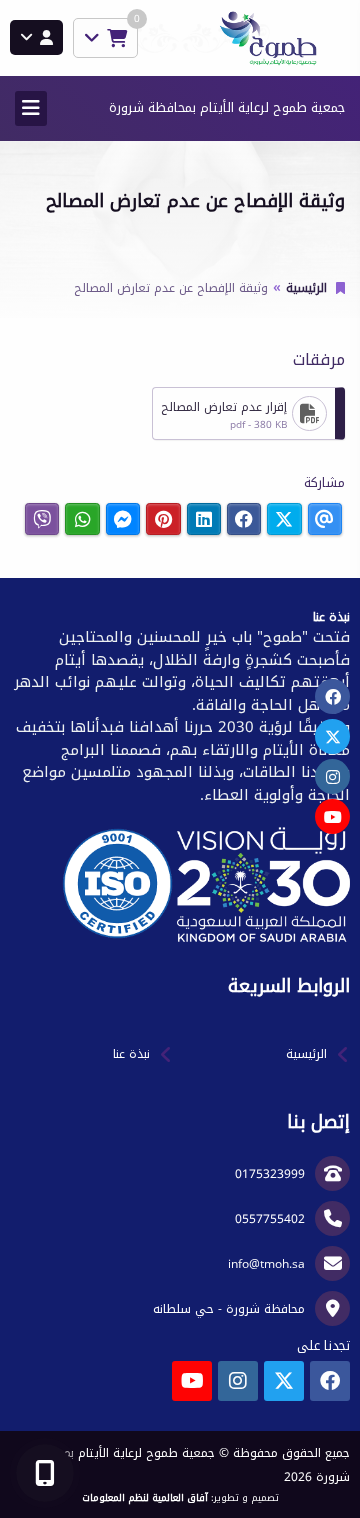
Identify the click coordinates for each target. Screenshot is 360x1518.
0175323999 (270, 1174)
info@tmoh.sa (266, 1264)
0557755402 (270, 1219)
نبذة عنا (131, 1054)
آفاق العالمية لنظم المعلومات (145, 1498)
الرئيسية (306, 288)
